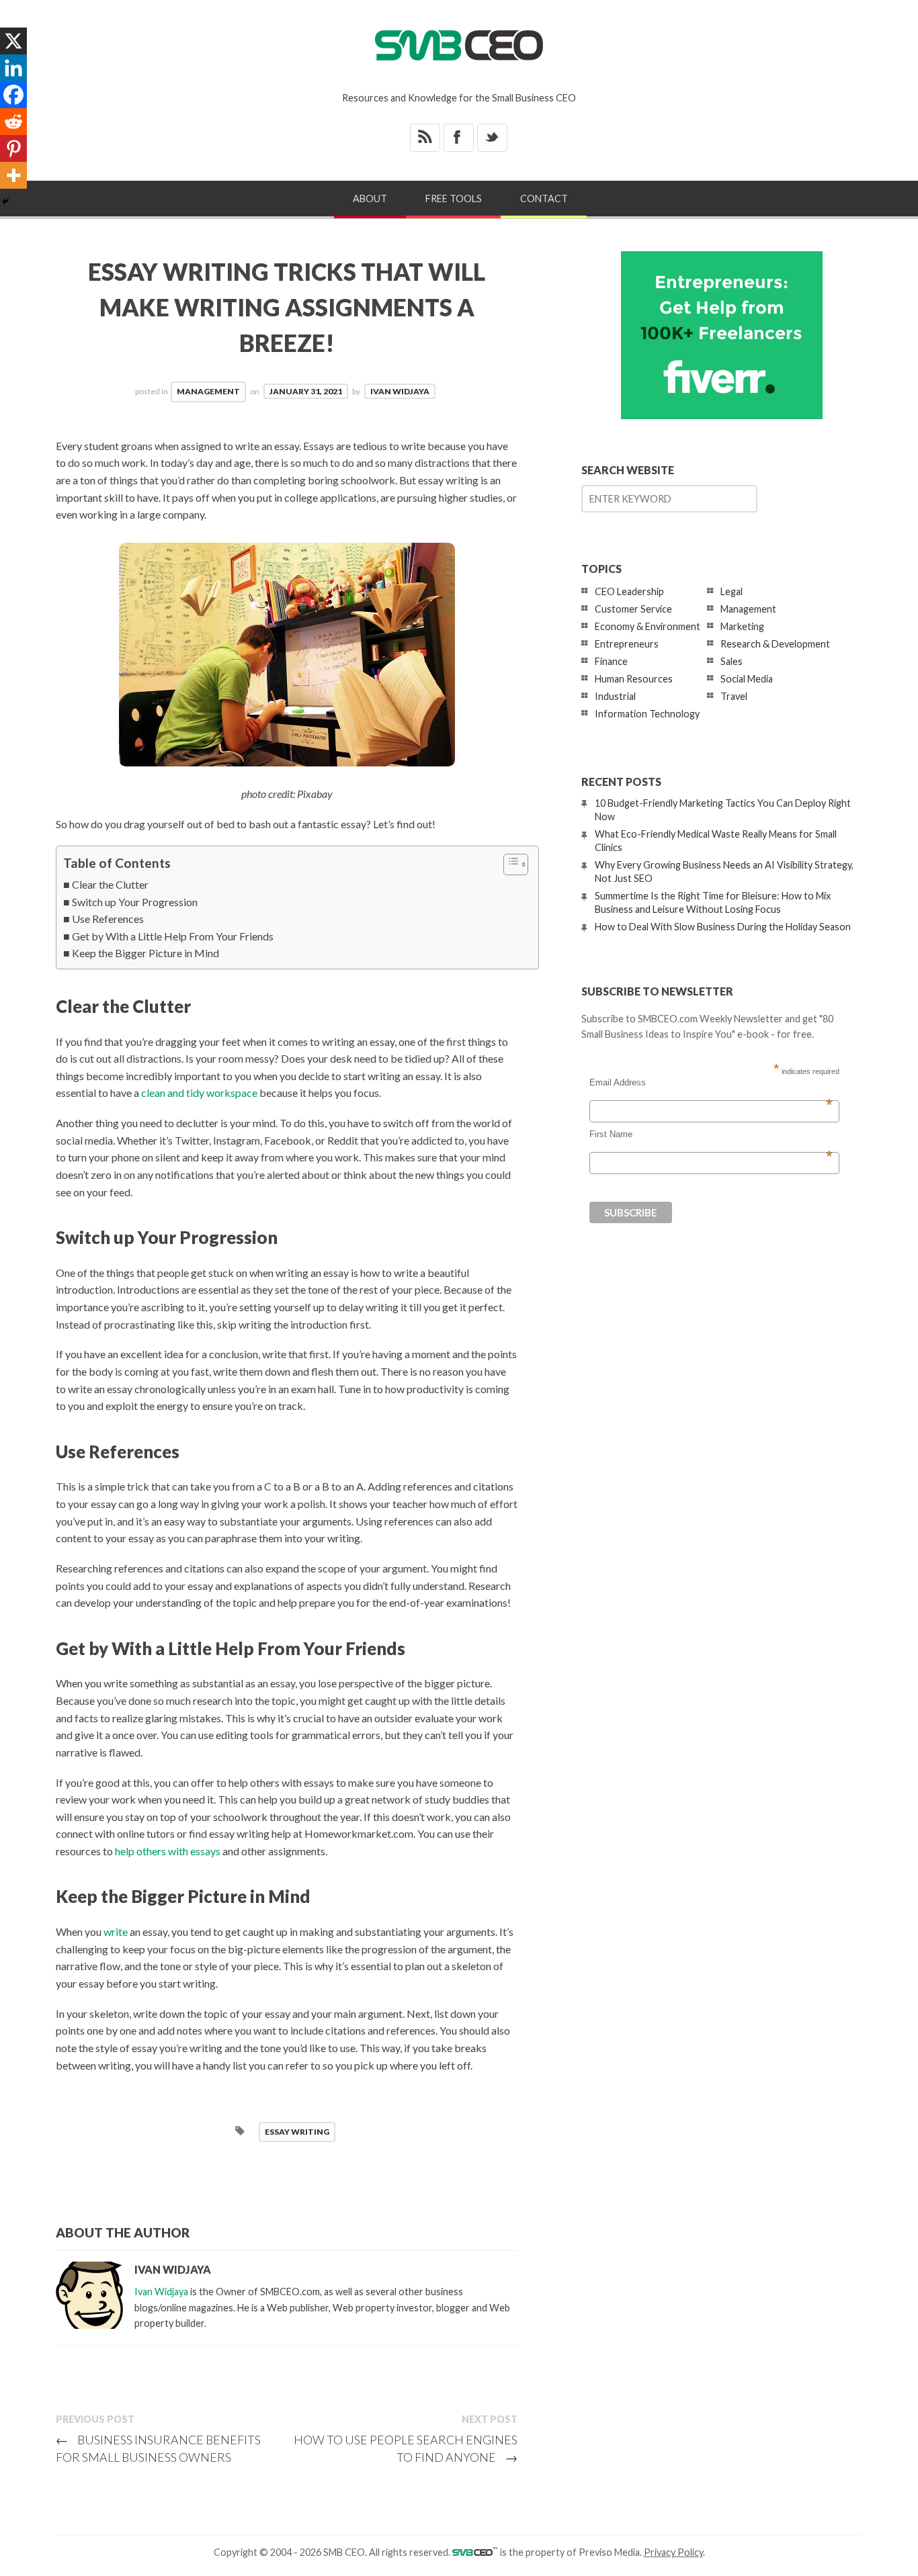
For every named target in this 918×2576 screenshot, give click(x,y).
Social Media (747, 679)
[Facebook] (13, 95)
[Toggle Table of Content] (509, 864)
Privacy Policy (673, 2552)
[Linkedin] (13, 68)
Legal (732, 591)
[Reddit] (13, 122)
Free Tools (454, 198)
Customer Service (633, 609)
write (116, 1931)
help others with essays (168, 1851)
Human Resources (634, 679)
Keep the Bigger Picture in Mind (145, 953)
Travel (734, 696)
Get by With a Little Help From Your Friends (173, 936)
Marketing (742, 626)
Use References (108, 919)
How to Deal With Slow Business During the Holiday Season (723, 927)
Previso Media (609, 2552)
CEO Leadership (629, 591)
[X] (13, 41)
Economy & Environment (648, 626)
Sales (732, 661)
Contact (544, 198)
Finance (611, 661)
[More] (13, 175)
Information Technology (647, 714)
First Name (711, 1135)
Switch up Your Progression (135, 902)
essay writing (297, 2132)
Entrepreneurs (627, 644)
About (370, 198)
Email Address (711, 1083)
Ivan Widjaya (400, 391)
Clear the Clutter (110, 884)
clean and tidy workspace (199, 1093)
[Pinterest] (13, 148)
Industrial (615, 696)
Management (208, 391)
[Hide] (5, 202)
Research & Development (775, 644)
